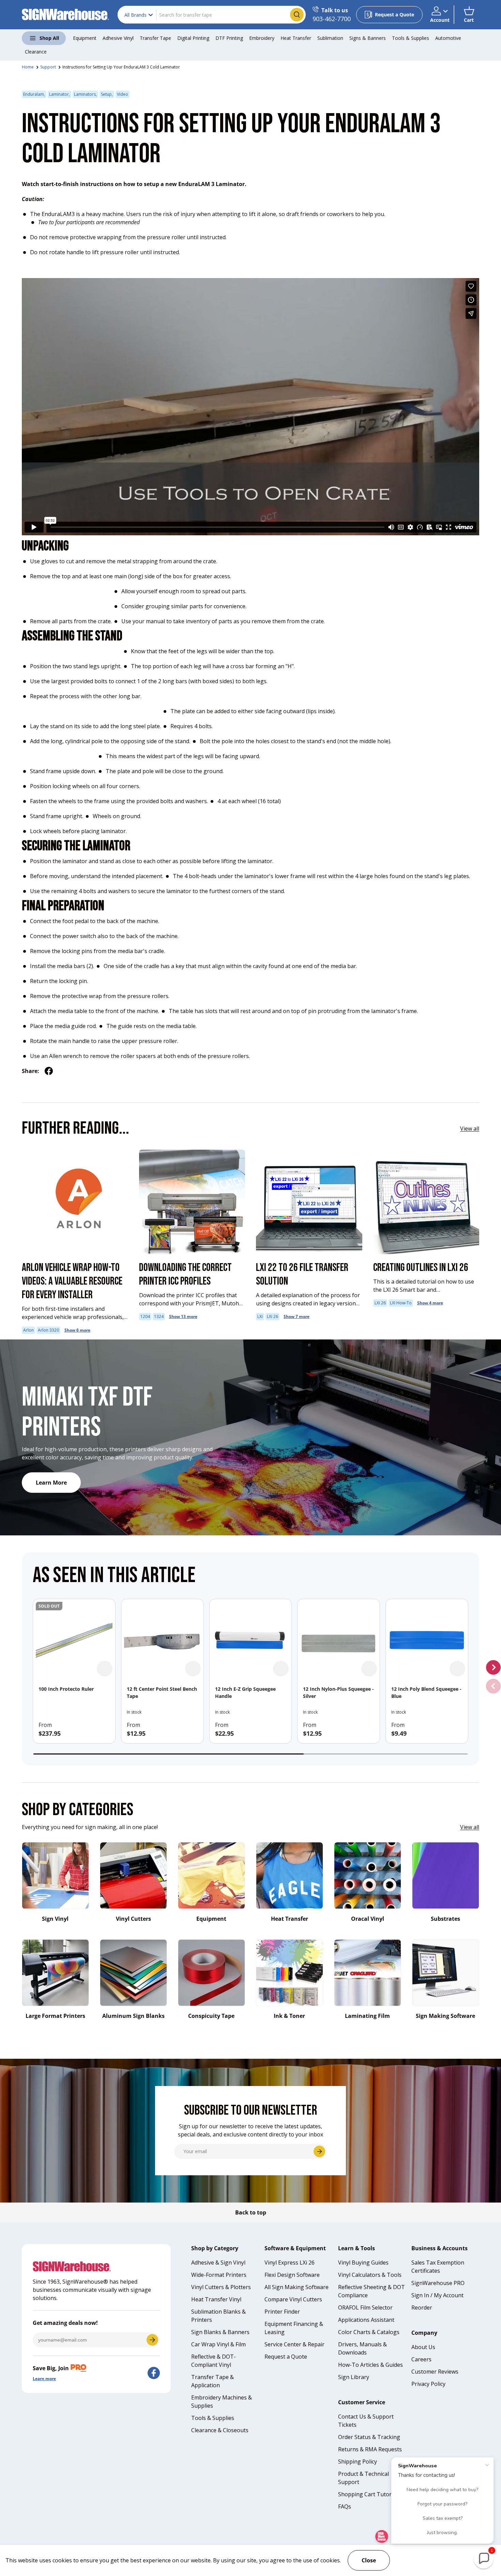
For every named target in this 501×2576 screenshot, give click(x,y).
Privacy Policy (428, 2384)
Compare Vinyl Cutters (293, 2299)
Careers (421, 2359)
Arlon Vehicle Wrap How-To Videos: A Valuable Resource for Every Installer (72, 1281)
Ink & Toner (289, 2016)
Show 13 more (183, 1316)
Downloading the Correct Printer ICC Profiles (185, 1275)
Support (48, 67)
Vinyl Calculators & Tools (370, 2275)
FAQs (345, 2506)
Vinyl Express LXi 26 (290, 2263)
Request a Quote (286, 2357)
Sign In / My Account (437, 2295)
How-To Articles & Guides (370, 2365)
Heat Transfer (296, 38)
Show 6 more (77, 1330)
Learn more (44, 2379)
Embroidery (262, 38)
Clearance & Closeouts (220, 2430)
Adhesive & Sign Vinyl (218, 2263)
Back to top (251, 2212)
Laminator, (59, 94)
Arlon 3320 (48, 1330)
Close (369, 2560)
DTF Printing (229, 38)
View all (470, 1129)
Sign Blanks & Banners (220, 2332)
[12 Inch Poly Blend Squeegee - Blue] (427, 1640)
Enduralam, (34, 94)
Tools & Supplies (411, 38)
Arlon (28, 1330)
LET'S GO (152, 2340)
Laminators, (85, 94)
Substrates (445, 1919)
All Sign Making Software (297, 2287)
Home (28, 67)
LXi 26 (272, 1316)
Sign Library (354, 2377)
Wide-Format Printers (219, 2275)
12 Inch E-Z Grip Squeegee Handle (245, 1692)
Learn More (51, 1483)
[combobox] (212, 15)
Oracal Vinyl (368, 1919)
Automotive (448, 38)
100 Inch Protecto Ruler (66, 1689)
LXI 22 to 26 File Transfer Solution (302, 1275)
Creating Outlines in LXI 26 (421, 1268)
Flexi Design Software (292, 2275)
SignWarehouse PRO (438, 2283)
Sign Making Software (445, 2016)
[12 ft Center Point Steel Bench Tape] (162, 1640)
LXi (260, 1316)
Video (123, 94)
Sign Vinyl (55, 1919)
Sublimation (330, 38)
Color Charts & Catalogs (369, 2332)
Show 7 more (297, 1316)
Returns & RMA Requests (370, 2449)
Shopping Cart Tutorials (369, 2494)
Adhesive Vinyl (118, 38)
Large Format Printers (55, 2016)
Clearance (36, 52)
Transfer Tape (155, 38)
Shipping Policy (358, 2462)
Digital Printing (193, 38)
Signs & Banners (368, 38)
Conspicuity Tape (211, 2016)
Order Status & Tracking (369, 2437)
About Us (423, 2347)
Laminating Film (367, 2016)
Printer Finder (282, 2312)
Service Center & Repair (294, 2344)
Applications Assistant (366, 2320)
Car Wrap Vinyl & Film (218, 2344)
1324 (159, 1316)
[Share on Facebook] (49, 1071)
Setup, (107, 94)
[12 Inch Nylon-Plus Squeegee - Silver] (339, 1640)
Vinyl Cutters (133, 1919)
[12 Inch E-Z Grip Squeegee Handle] (251, 1640)
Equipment (85, 38)
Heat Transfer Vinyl (216, 2299)
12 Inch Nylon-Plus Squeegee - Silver (338, 1692)
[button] (469, 15)
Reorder (422, 2307)
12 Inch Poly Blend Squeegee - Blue (426, 1692)
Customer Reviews (435, 2372)
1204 (145, 1316)
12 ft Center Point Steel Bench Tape (162, 1692)
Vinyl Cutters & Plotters (221, 2287)
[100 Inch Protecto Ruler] (74, 1640)
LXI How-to (401, 1303)
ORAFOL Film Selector (365, 2307)
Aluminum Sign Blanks (133, 2016)
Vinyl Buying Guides (363, 2263)
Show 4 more (430, 1303)
